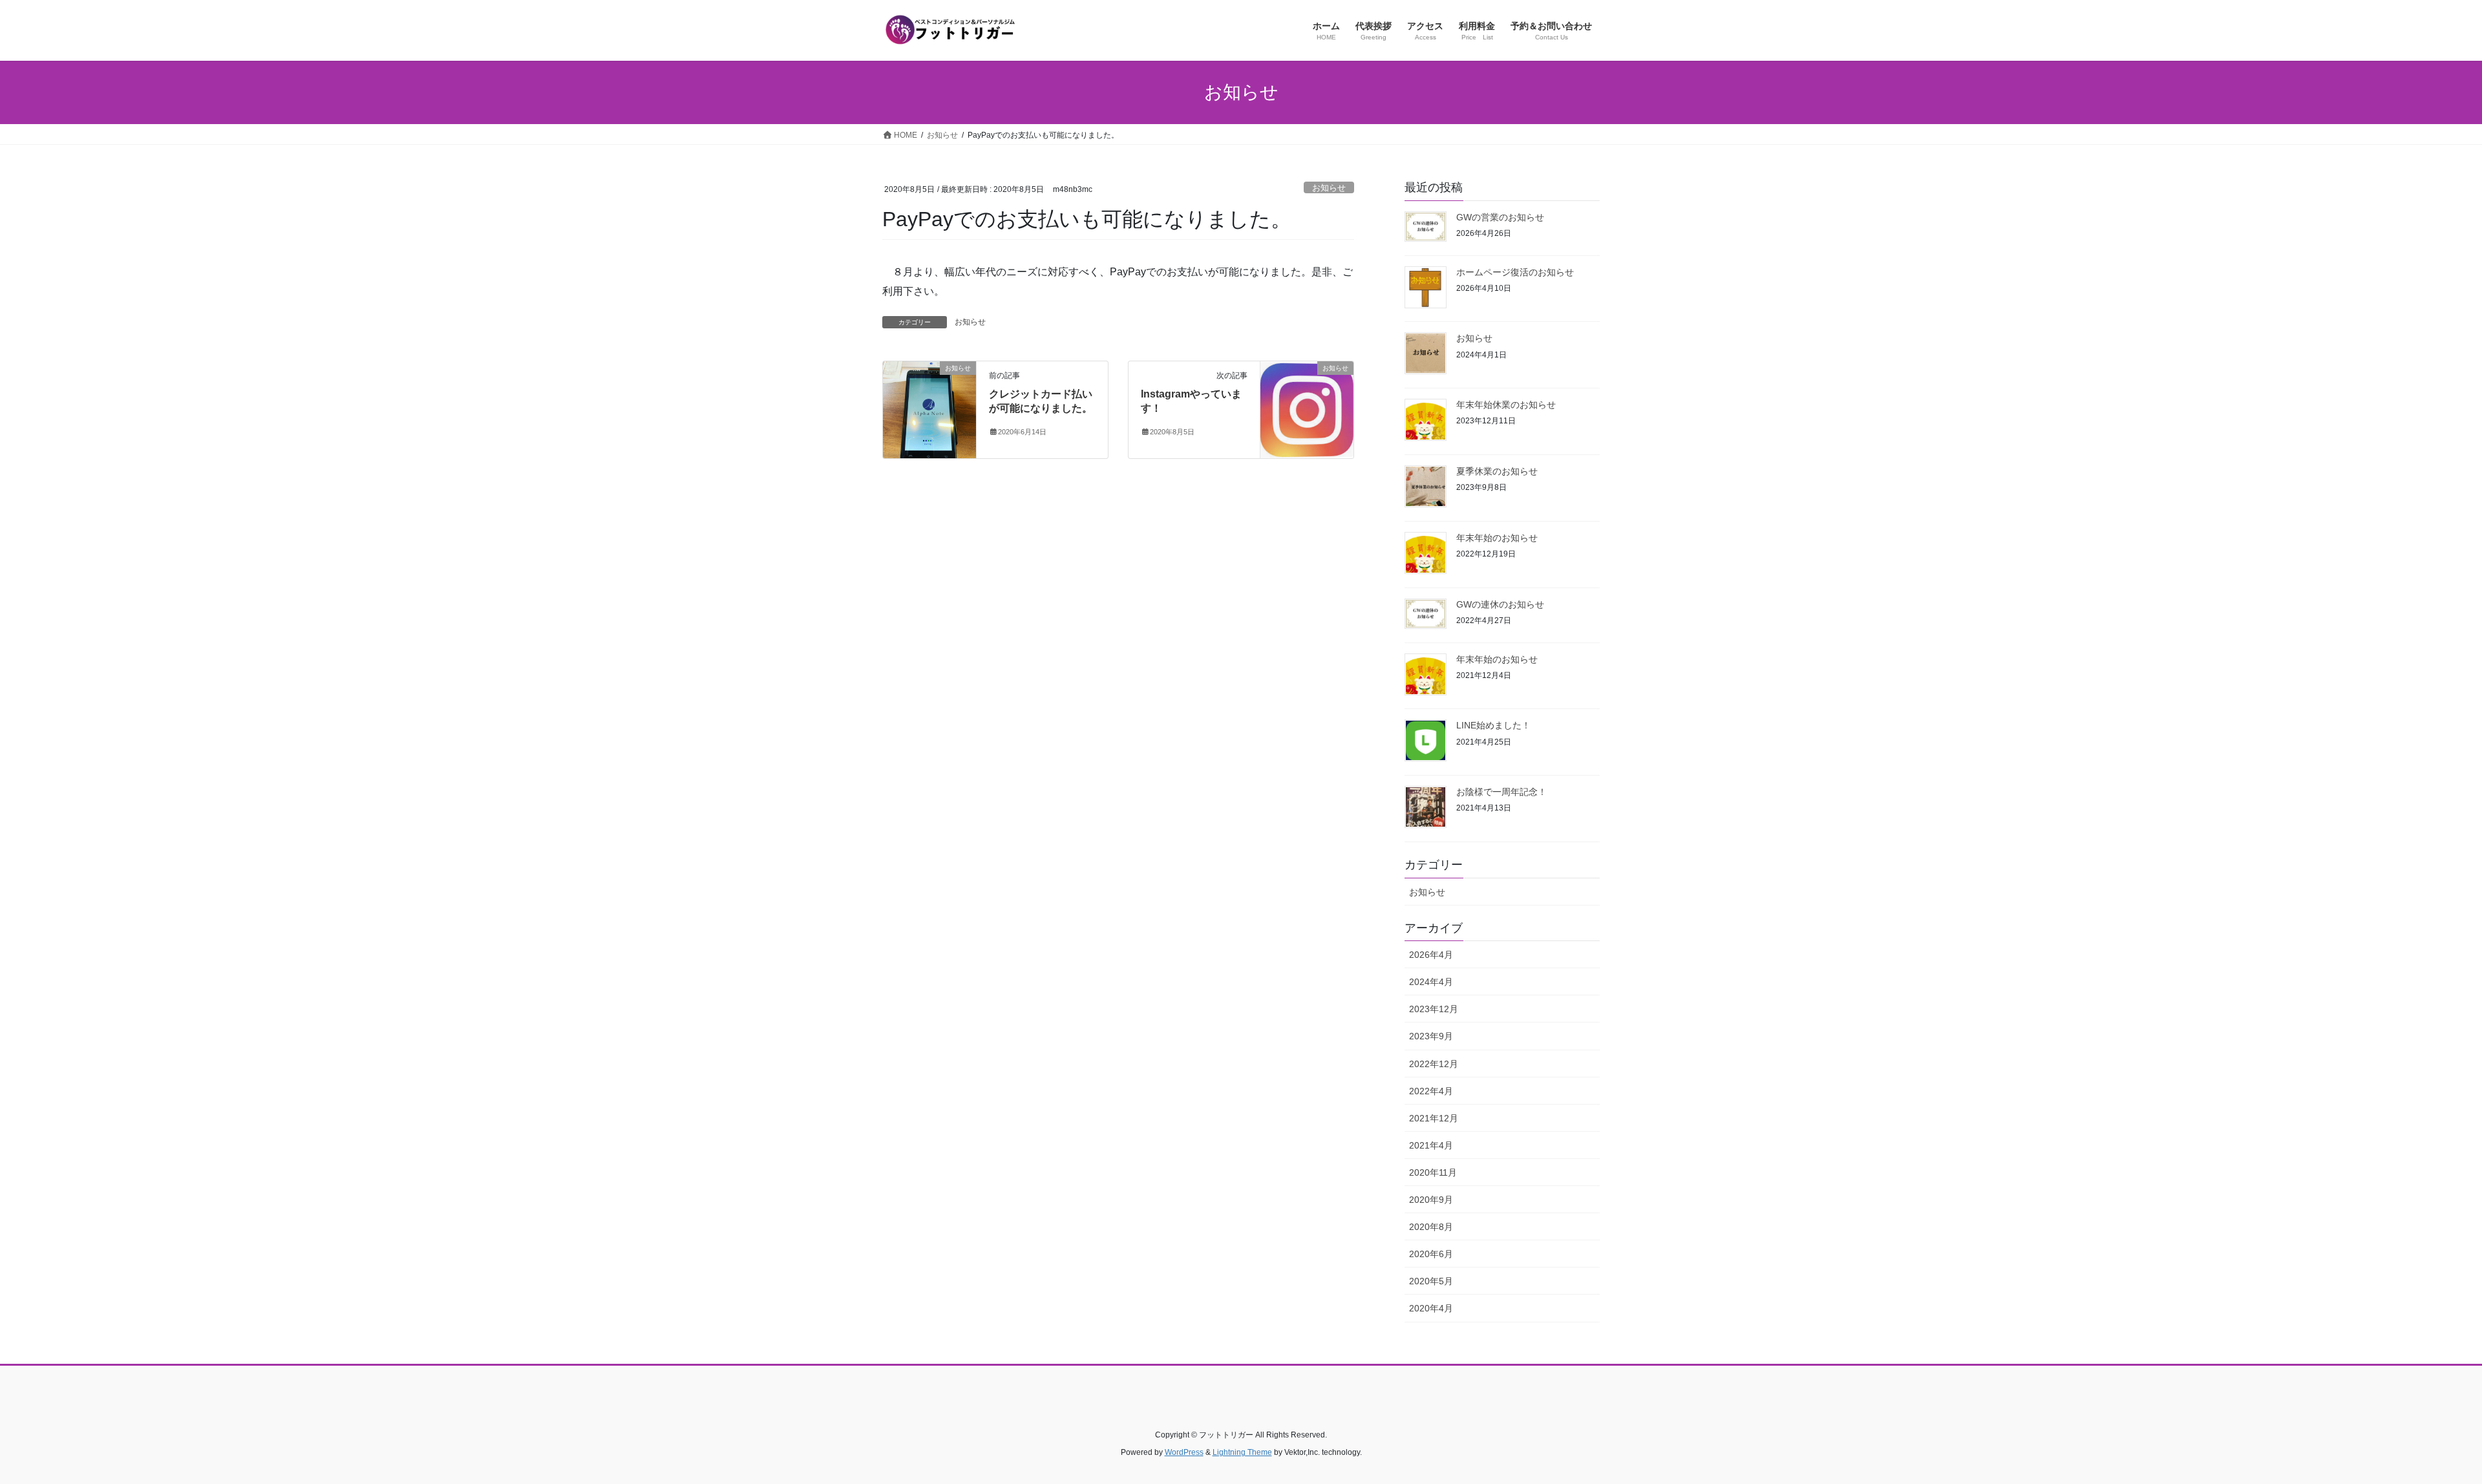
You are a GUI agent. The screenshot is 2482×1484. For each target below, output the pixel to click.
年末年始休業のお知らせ (1506, 405)
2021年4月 (1431, 1145)
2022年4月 (1431, 1091)
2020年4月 (1431, 1308)
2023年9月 (1431, 1036)
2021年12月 (1434, 1118)
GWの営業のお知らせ (1500, 217)
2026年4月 (1431, 955)
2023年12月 (1434, 1009)
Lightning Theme (1242, 1452)
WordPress (1184, 1452)
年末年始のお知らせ (1497, 538)
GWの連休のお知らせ (1500, 604)
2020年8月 (1431, 1227)
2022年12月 (1434, 1064)
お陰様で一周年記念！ (1501, 792)
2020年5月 (1431, 1281)
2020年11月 (1433, 1172)
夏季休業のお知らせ (1497, 471)
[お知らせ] (929, 409)
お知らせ (1329, 188)
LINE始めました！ (1493, 725)
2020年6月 (1431, 1254)
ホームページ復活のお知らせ (1515, 272)
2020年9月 (1431, 1200)
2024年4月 (1431, 982)
